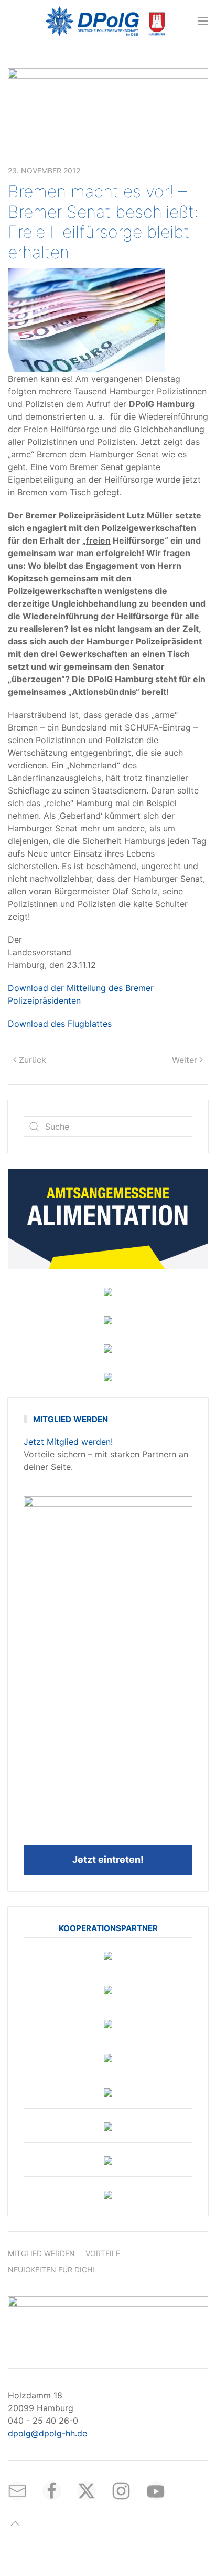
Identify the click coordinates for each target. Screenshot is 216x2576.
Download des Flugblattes (60, 1024)
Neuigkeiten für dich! (51, 2270)
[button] (203, 21)
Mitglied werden (41, 2253)
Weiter (185, 1060)
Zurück (33, 1060)
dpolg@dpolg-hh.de (47, 2433)
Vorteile (103, 2253)
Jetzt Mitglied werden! (68, 1442)
